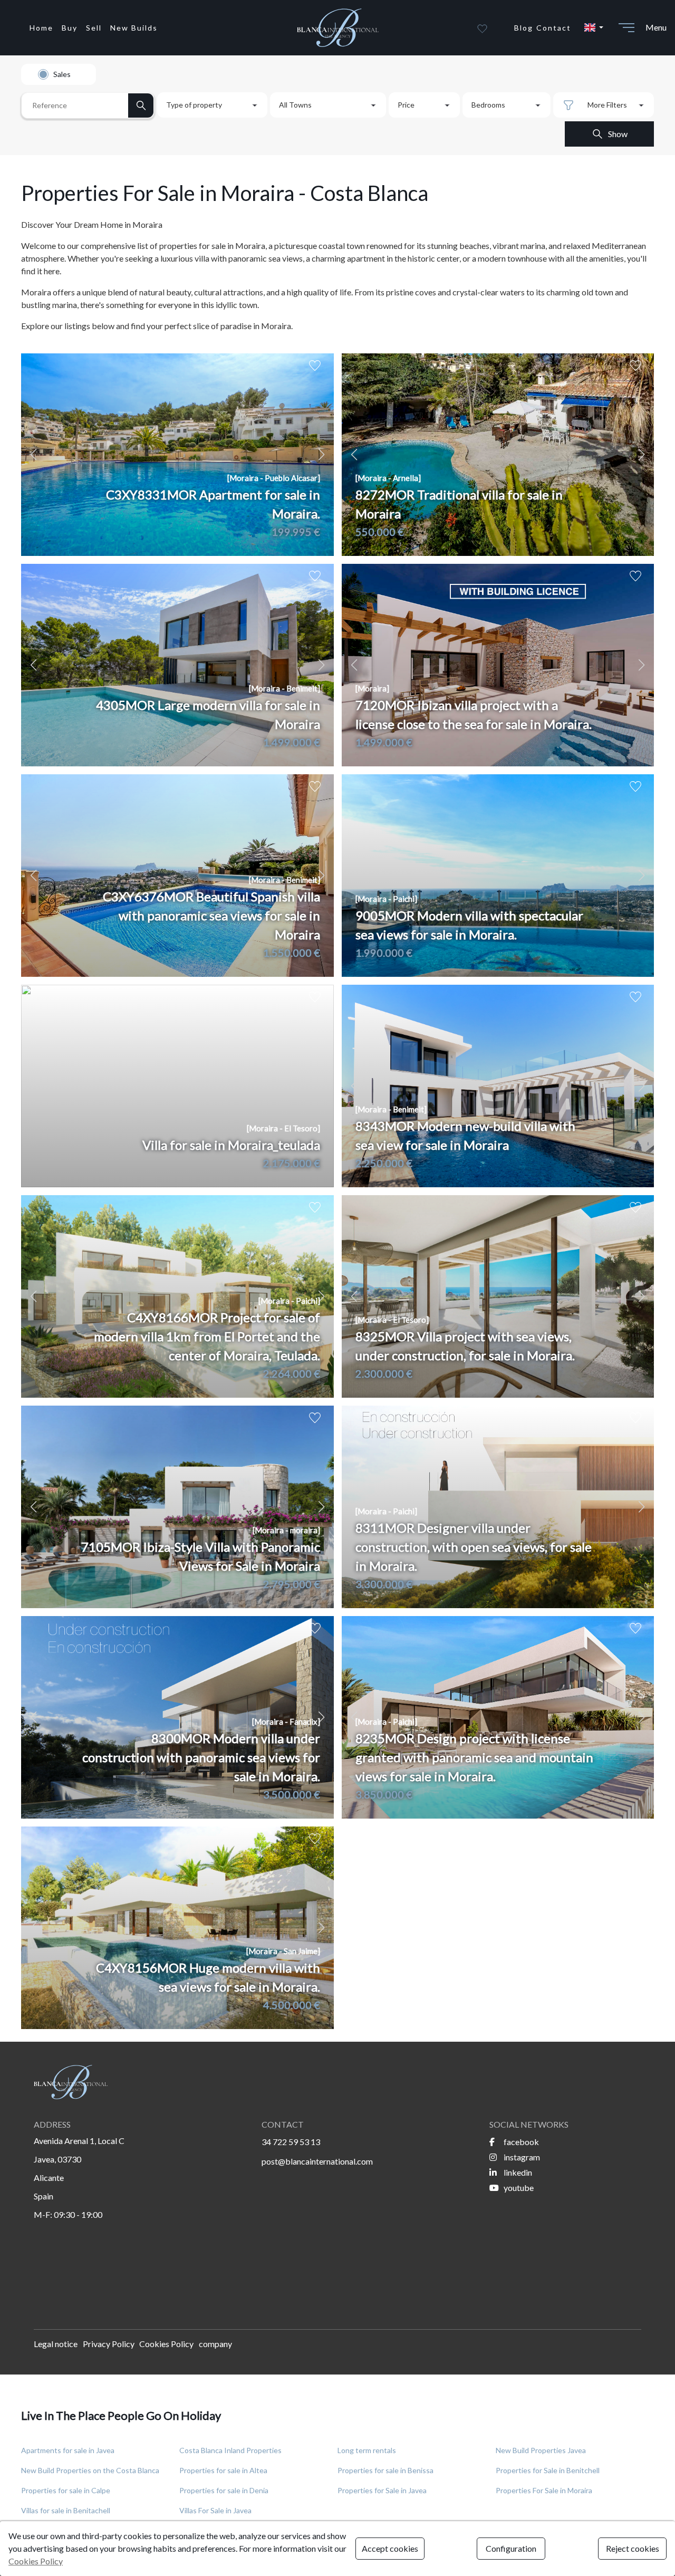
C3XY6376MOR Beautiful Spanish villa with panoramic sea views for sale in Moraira (211, 915)
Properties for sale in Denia (224, 2490)
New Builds (134, 28)
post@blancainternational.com (317, 2161)
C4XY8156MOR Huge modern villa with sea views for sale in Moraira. (208, 1977)
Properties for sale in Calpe (66, 2490)
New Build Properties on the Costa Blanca (90, 2470)
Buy (70, 28)
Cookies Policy (166, 2344)
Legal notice (56, 2344)
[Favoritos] (482, 27)
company (215, 2344)
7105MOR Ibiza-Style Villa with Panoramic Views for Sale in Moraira (201, 1556)
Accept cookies (390, 2548)
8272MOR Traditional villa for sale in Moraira (459, 504)
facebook (520, 2142)
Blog (524, 28)
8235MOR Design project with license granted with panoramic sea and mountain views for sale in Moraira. (474, 1757)
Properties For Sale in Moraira (544, 2490)
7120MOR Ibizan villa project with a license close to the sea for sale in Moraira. (474, 714)
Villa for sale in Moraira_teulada (231, 1145)
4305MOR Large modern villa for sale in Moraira (208, 714)
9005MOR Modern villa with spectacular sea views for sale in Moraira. (469, 925)
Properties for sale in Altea (223, 2470)
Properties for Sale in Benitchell (548, 2470)
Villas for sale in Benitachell (66, 2510)
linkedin (517, 2172)
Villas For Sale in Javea (215, 2510)
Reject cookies (633, 2548)
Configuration (511, 2548)
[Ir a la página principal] (337, 28)
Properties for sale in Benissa (385, 2470)
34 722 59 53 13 (291, 2142)
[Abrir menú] (626, 27)
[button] (593, 27)
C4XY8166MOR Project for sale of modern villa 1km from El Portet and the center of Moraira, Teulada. (207, 1336)
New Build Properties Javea (541, 2450)
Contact (554, 28)
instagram (521, 2157)
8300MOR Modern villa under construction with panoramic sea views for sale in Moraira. (201, 1757)
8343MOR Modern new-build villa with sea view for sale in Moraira (465, 1135)
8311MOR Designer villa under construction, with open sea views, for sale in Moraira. (474, 1547)
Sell (94, 28)
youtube (518, 2188)
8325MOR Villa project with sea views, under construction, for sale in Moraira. (465, 1346)
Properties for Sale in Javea (382, 2490)
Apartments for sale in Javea (68, 2450)
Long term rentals (367, 2450)
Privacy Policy (109, 2344)
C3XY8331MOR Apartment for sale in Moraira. (213, 504)
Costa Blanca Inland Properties (230, 2450)
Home (41, 28)
